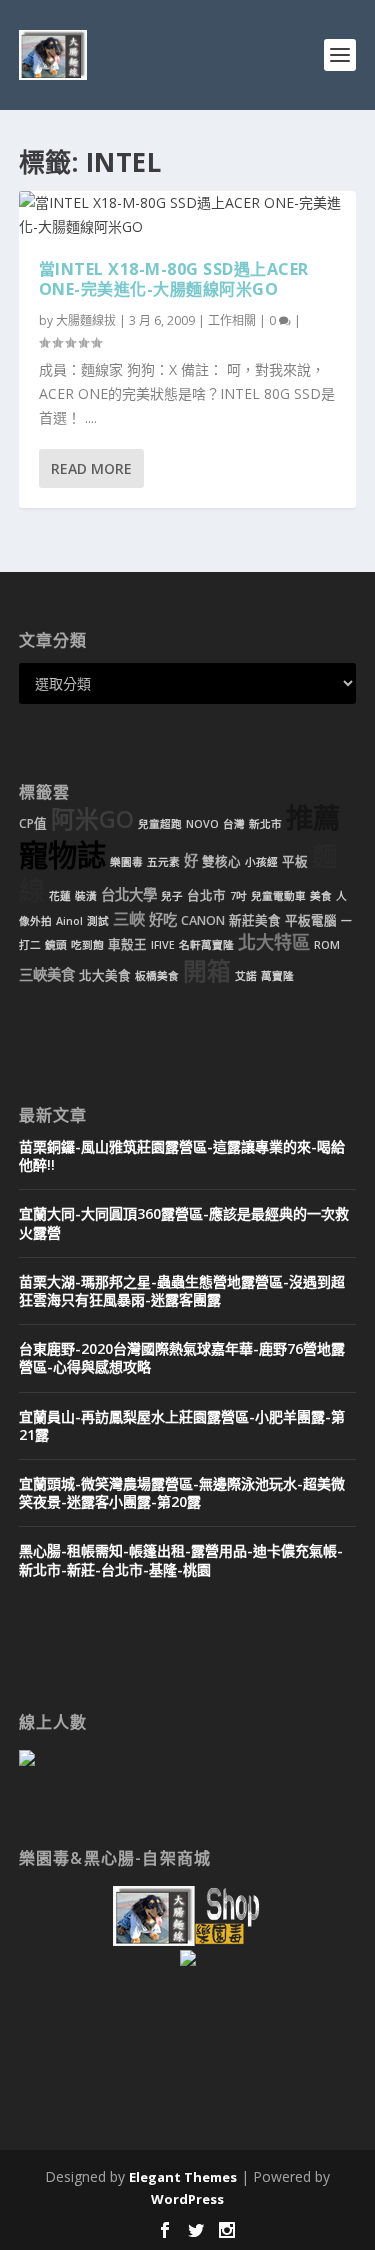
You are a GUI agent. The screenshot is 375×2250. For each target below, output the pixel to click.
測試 (98, 921)
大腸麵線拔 (86, 320)
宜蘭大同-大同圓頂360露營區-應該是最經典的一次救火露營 (184, 1222)
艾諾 (246, 976)
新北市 (265, 824)
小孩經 (261, 862)
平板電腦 (311, 920)
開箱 (207, 971)
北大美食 (105, 975)
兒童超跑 (160, 824)
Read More (91, 468)
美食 (321, 896)
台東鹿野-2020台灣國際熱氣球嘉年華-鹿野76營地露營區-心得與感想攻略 (182, 1357)
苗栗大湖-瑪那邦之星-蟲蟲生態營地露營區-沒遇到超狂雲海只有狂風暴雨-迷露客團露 (182, 1290)
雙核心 (221, 861)
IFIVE (163, 945)
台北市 (206, 895)
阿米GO (92, 819)
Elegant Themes (183, 2177)
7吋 (238, 896)
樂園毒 (126, 862)
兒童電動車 (278, 896)
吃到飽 (87, 945)
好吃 (163, 919)
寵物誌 (62, 855)
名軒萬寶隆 (206, 945)
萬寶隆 (277, 976)
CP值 (33, 823)
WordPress (187, 2199)
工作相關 (232, 320)
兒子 (172, 896)
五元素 (163, 862)
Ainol (69, 921)
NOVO (202, 824)
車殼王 (127, 944)
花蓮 (60, 896)
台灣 (234, 824)
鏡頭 (56, 945)
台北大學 (129, 894)
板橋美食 (157, 976)
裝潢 (86, 896)
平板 (295, 861)
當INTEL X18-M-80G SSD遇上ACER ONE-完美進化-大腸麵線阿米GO (174, 279)
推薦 (313, 817)
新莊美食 (255, 920)
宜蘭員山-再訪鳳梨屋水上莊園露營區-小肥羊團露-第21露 (182, 1425)
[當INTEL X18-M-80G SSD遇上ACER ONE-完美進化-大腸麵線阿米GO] (188, 215)
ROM (327, 945)
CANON (203, 920)
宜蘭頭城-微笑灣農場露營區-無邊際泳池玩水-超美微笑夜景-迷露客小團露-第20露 (182, 1492)
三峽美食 (47, 974)
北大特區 (274, 942)
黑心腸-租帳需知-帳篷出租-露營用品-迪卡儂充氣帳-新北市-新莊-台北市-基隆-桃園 (181, 1559)
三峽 (129, 919)
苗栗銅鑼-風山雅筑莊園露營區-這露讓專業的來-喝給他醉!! (182, 1155)
